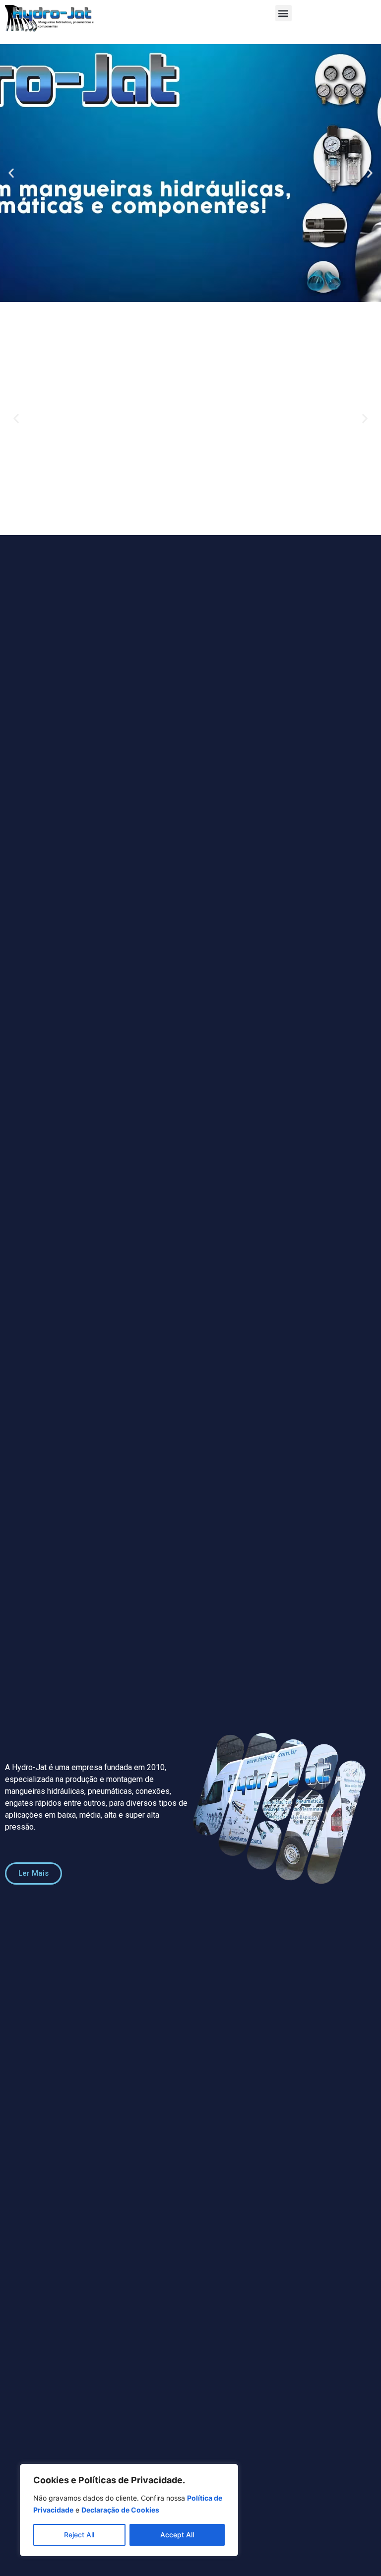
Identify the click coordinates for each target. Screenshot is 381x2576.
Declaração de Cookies (120, 2510)
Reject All (79, 2535)
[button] (284, 13)
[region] (129, 2510)
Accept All (177, 2535)
